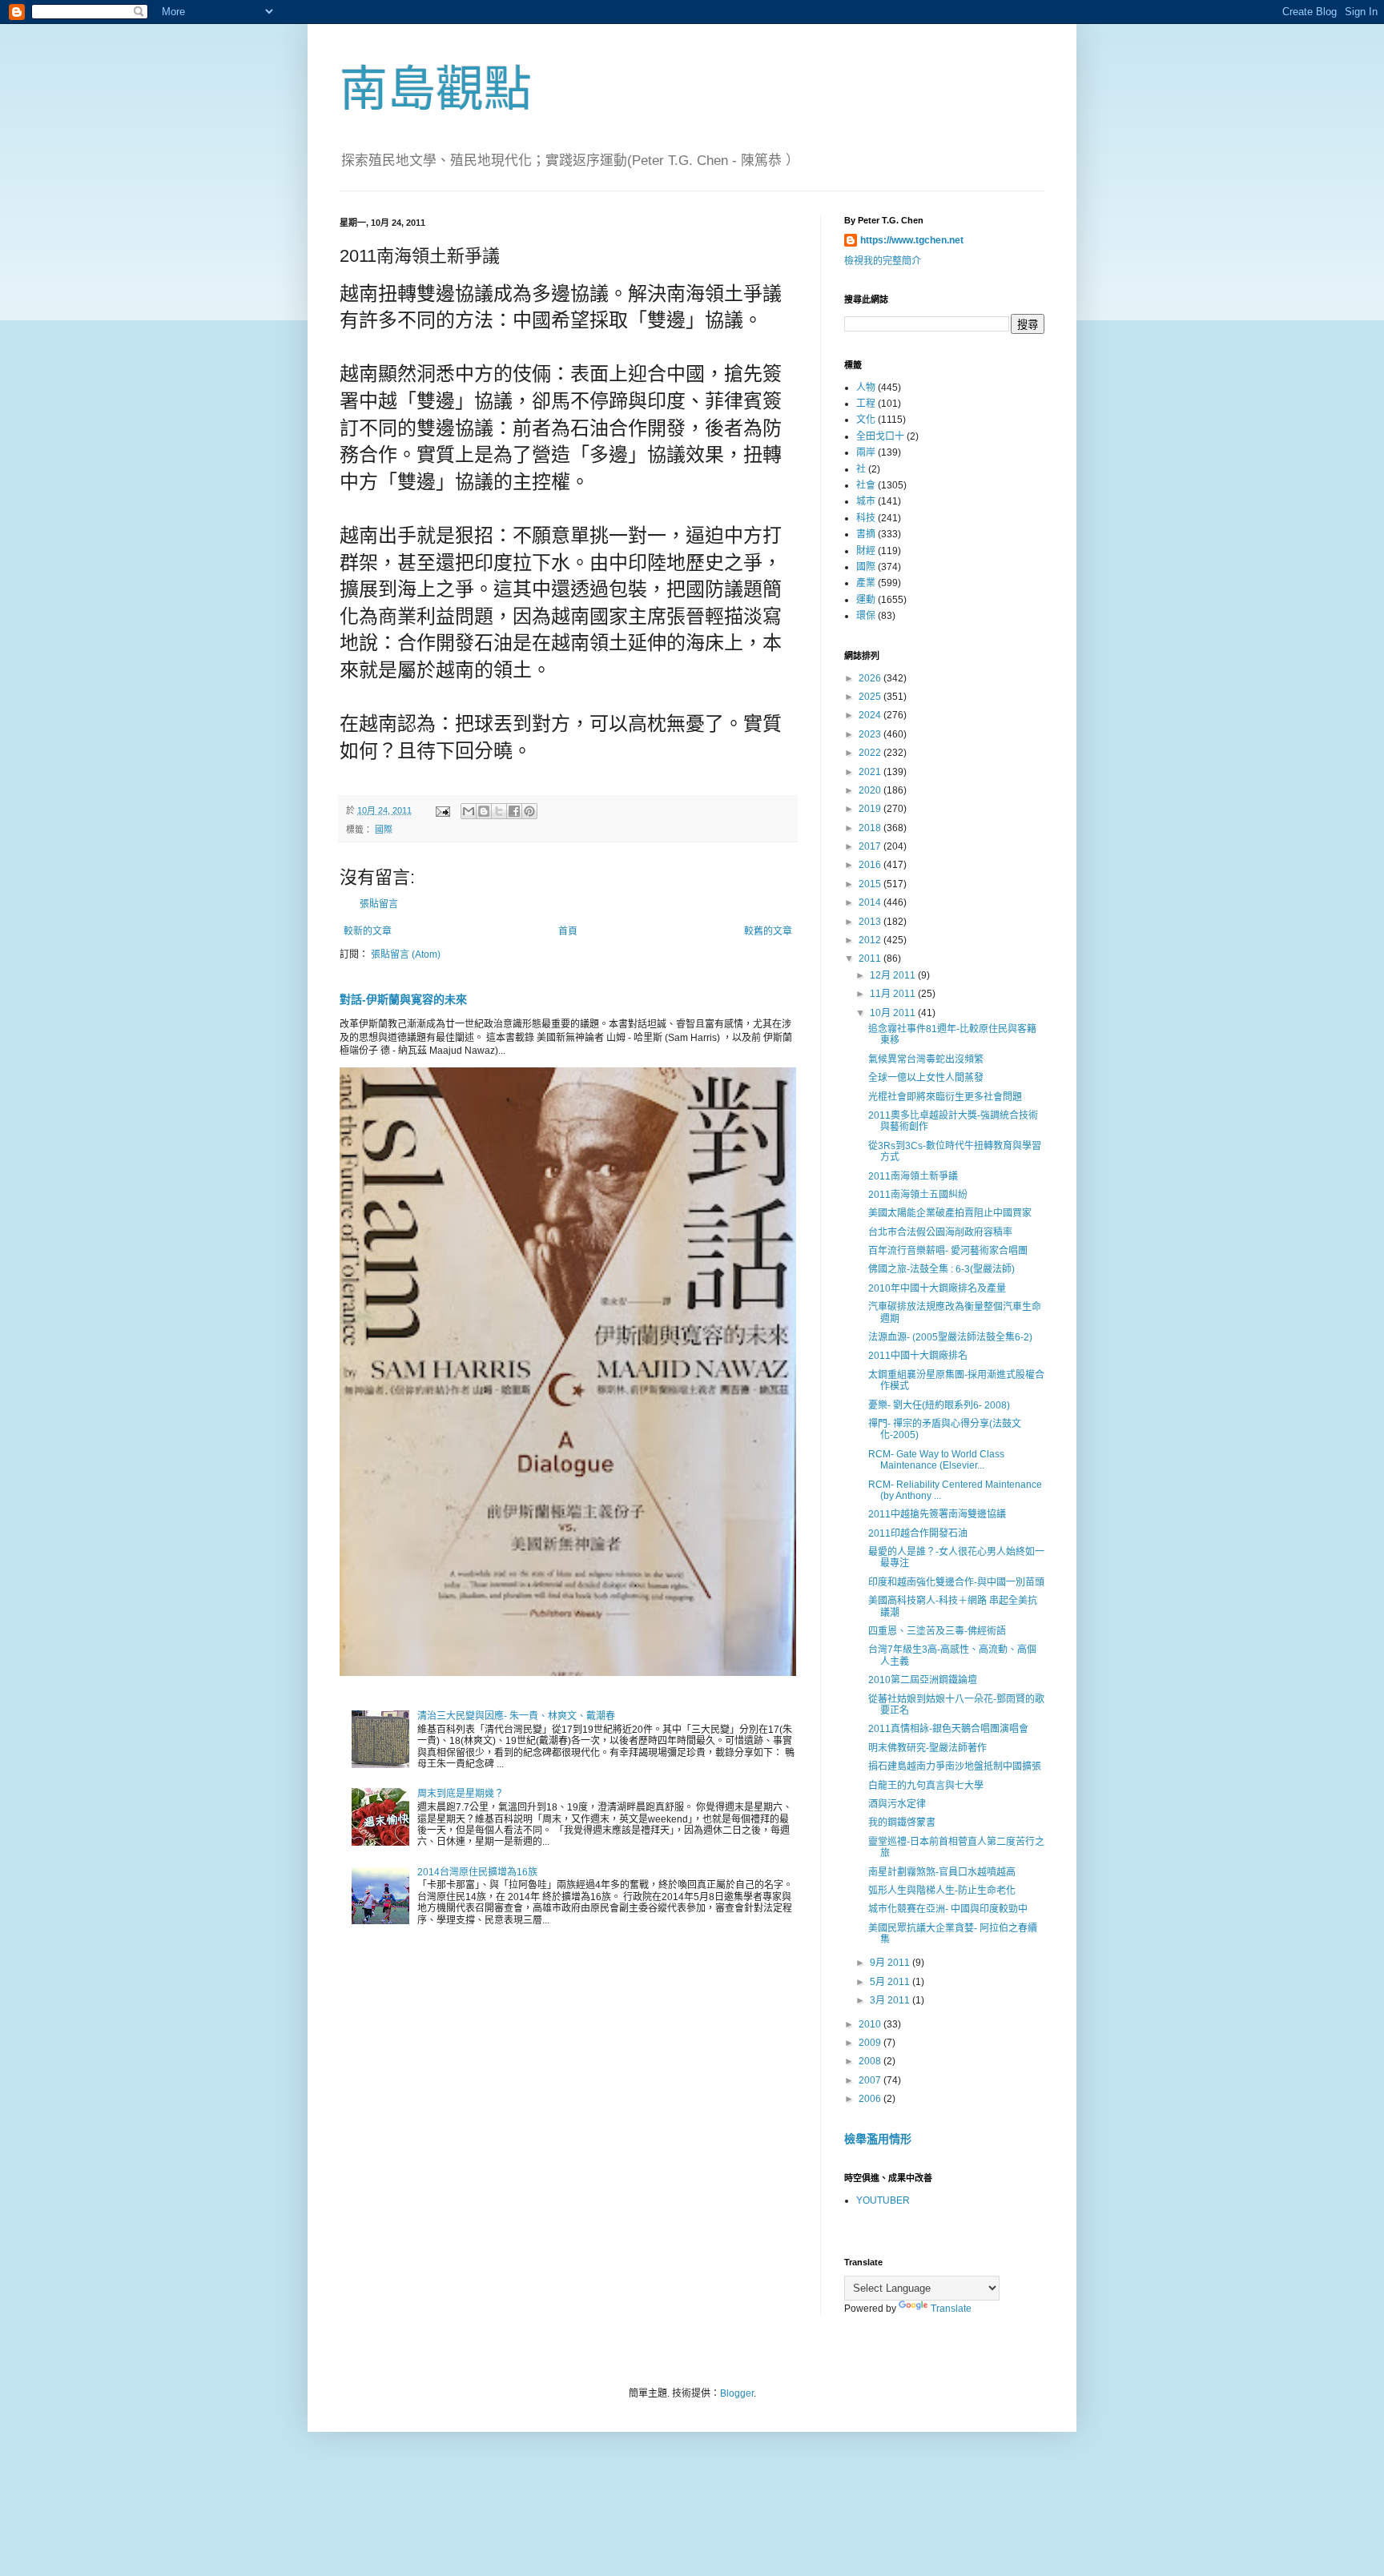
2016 (871, 865)
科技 (866, 518)
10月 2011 (894, 1013)
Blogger (737, 2393)
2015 (871, 884)
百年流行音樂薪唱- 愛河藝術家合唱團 (948, 1251)
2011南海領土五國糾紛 (918, 1195)
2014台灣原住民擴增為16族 (477, 1872)
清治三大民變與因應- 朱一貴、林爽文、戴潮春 (516, 1716)
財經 (866, 551)
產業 (866, 583)
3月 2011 (891, 2000)
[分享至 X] (499, 811)
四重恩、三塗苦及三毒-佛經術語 (937, 1631)
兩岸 (866, 452)
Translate (951, 2309)
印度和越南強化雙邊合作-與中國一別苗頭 (956, 1582)
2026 (871, 678)
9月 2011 (891, 1963)
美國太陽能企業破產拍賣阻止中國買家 (950, 1213)
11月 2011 (894, 994)
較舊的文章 (768, 931)
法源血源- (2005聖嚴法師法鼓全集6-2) (950, 1337)
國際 (384, 830)
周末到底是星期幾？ (461, 1794)
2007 (871, 2080)
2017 (871, 846)
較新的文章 (368, 931)
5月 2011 (891, 1982)
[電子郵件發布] (442, 810)
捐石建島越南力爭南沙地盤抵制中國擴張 (955, 1766)
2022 (871, 753)
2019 (871, 809)
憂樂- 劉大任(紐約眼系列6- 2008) (939, 1405)
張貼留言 (379, 904)
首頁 (568, 931)
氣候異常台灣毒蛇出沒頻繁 (926, 1059)
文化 (866, 420)
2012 (871, 940)
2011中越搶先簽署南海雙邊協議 (937, 1514)
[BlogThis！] (484, 811)
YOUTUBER (883, 2200)
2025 (871, 697)
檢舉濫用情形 (878, 2139)
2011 (871, 958)
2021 (871, 772)
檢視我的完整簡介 (883, 261)
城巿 (866, 501)
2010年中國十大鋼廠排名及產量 (937, 1288)
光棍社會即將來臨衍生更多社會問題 (945, 1097)
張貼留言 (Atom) (406, 954)
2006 (871, 2099)
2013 (871, 922)
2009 (871, 2043)
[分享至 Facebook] (514, 811)
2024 (871, 715)
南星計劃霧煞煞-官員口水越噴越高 (942, 1872)
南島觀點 (436, 89)
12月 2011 (894, 975)
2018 (871, 828)
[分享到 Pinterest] (529, 811)
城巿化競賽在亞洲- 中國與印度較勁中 (948, 1909)
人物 (866, 388)
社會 (866, 485)
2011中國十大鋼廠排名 (918, 1356)
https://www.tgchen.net (912, 240)
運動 (866, 600)
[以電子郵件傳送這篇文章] (469, 811)
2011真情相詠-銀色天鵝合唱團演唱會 (948, 1729)
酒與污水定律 (897, 1804)
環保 (866, 616)
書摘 (866, 534)
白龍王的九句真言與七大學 (926, 1786)
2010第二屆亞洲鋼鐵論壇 (923, 1680)
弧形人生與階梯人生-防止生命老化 (942, 1891)
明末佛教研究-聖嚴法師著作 (927, 1748)
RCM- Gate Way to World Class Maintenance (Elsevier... (936, 1460)
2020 (871, 790)
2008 (871, 2061)
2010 (871, 2024)
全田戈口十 (880, 436)
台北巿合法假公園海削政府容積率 (940, 1232)
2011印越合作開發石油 (918, 1533)
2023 (871, 734)
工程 (866, 404)
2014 (871, 902)
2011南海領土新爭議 (913, 1176)
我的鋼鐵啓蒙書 (902, 1822)
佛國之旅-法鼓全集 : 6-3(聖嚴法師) (941, 1269)
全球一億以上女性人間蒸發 (926, 1078)
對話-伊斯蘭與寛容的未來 (403, 999)
